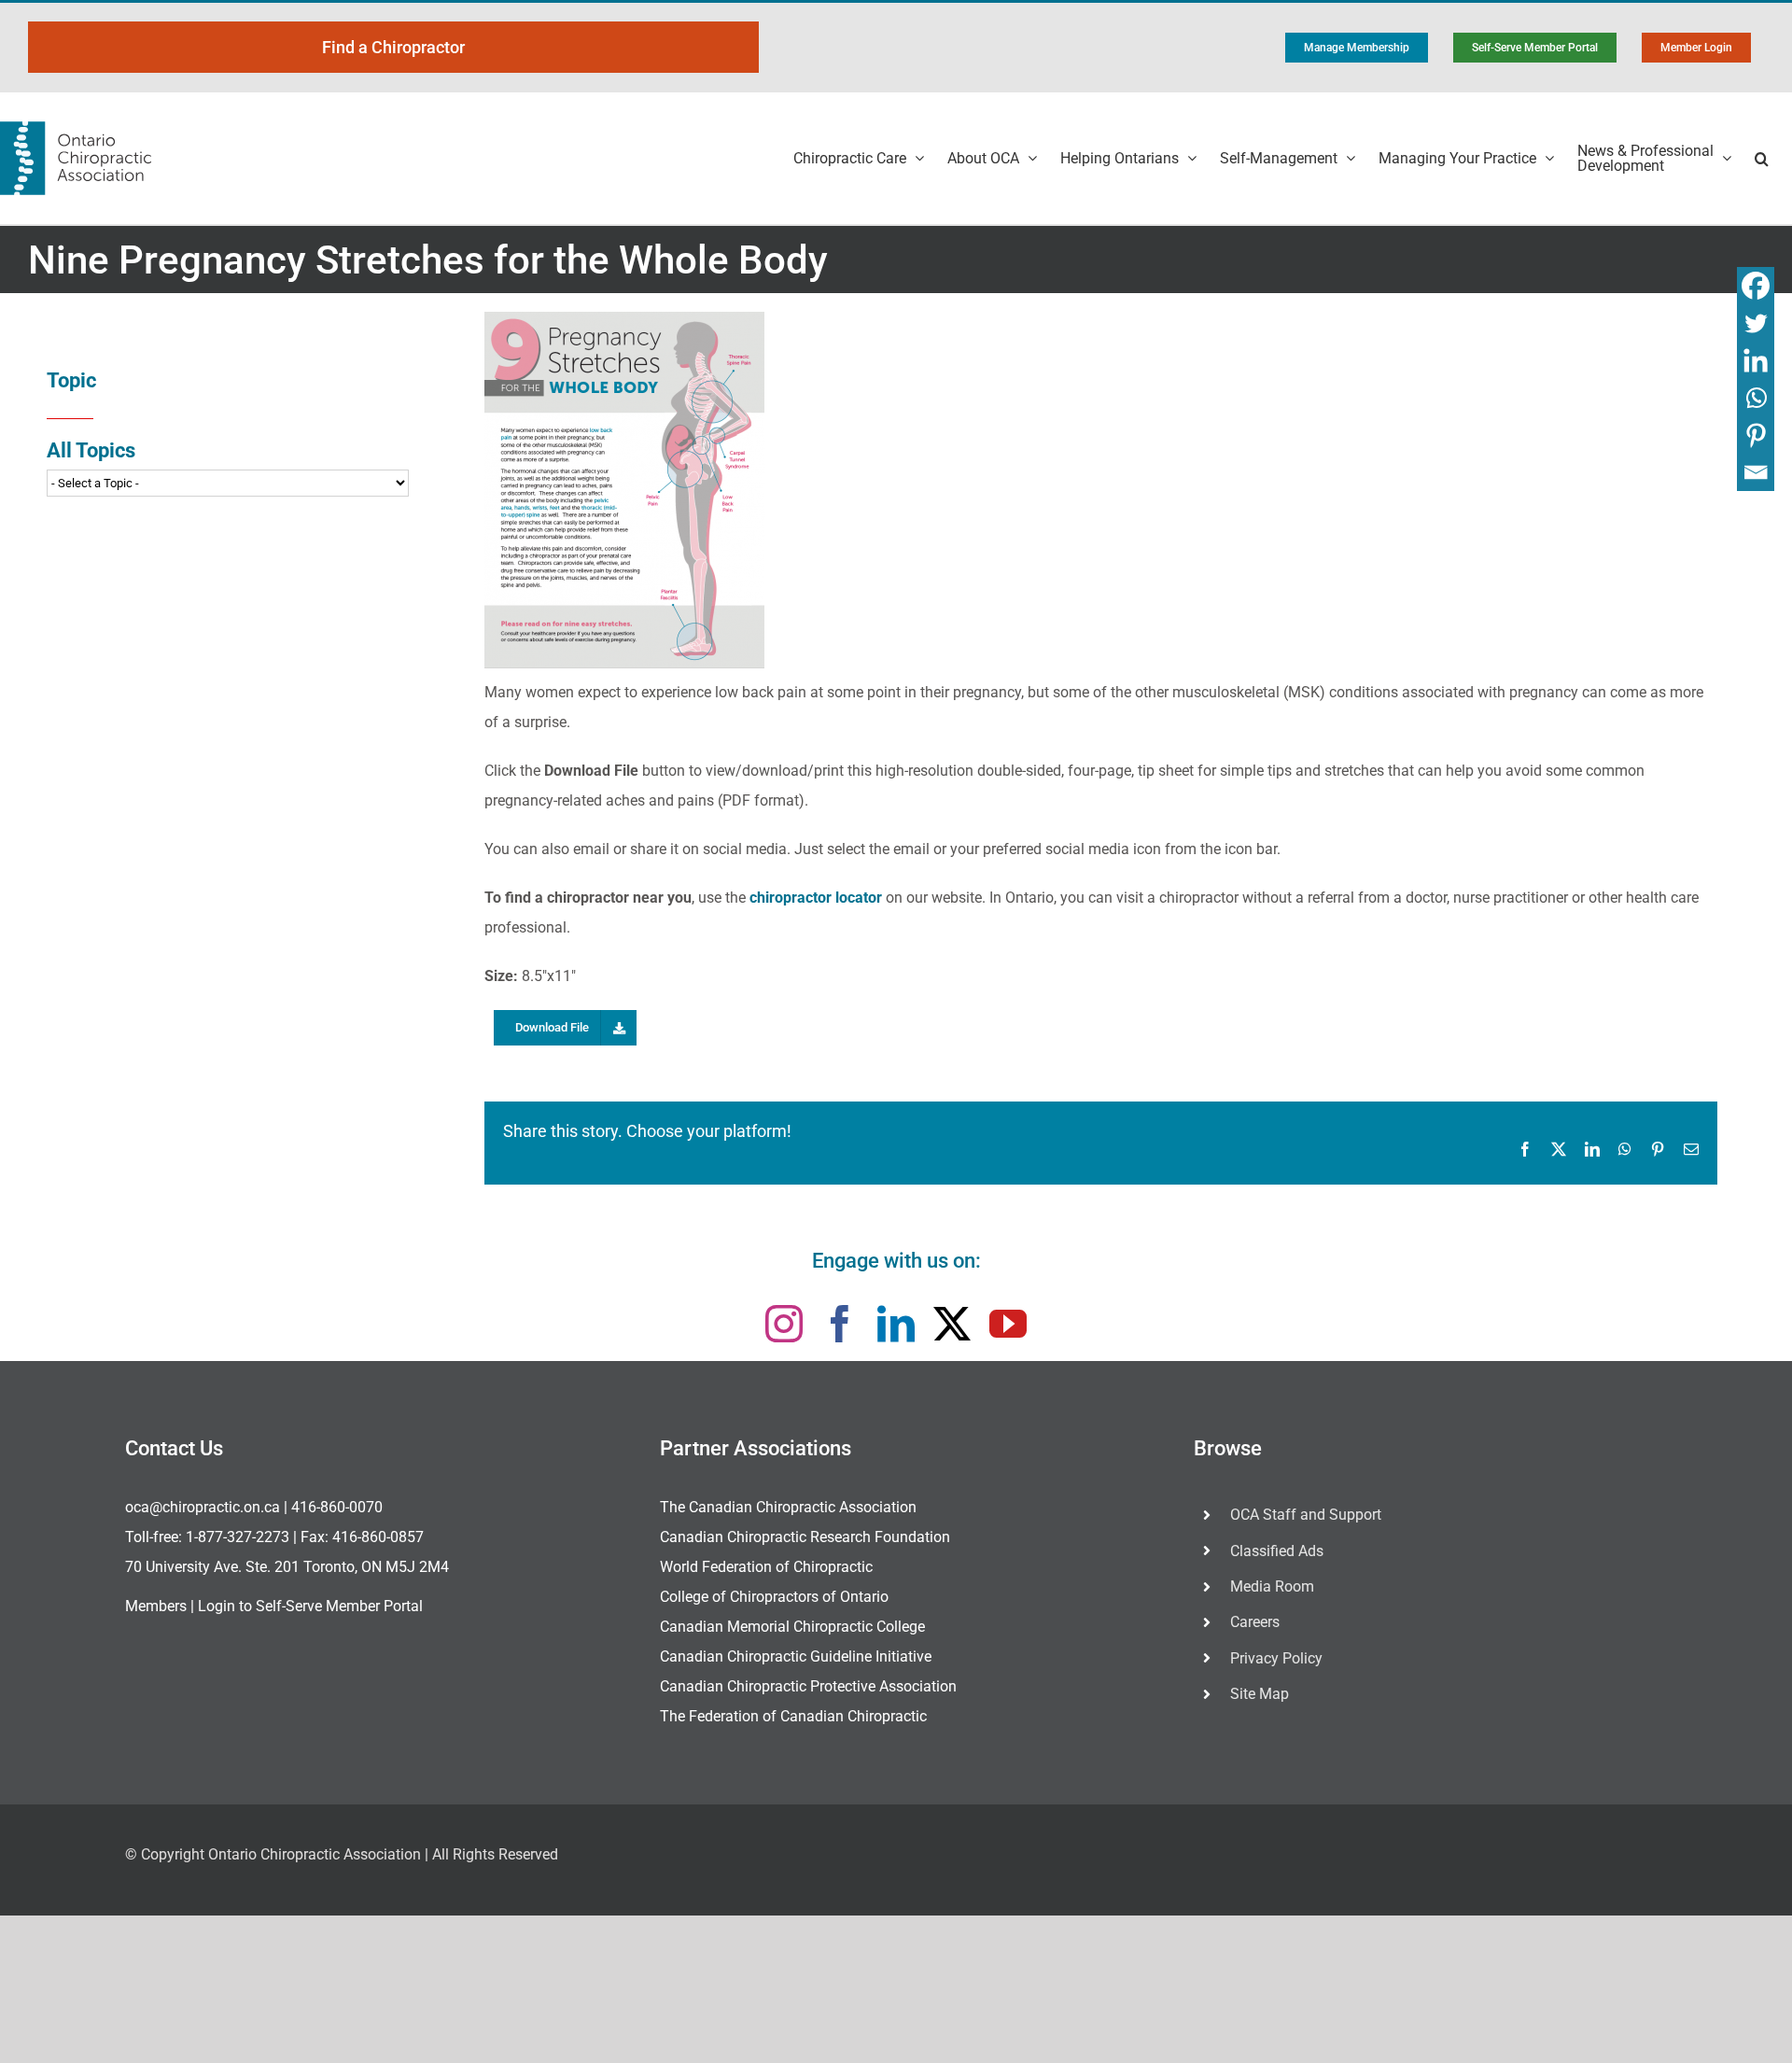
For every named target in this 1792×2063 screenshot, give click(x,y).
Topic (71, 380)
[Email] (1756, 472)
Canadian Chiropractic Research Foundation (805, 1537)
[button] (1762, 158)
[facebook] (840, 1324)
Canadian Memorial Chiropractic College (792, 1627)
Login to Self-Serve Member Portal (310, 1606)
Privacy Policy (1276, 1658)
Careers (1255, 1622)
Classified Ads (1277, 1551)
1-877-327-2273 (238, 1537)
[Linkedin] (1756, 360)
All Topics (91, 450)
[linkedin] (896, 1324)
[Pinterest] (1756, 435)
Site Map (1260, 1694)
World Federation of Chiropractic (766, 1567)
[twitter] (952, 1324)
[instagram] (784, 1324)
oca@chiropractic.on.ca (203, 1507)
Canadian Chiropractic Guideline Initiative (796, 1656)
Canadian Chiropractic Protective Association (808, 1686)
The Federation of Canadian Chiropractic (793, 1716)
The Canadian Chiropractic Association (788, 1507)
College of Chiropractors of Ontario (774, 1597)
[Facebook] (1756, 286)
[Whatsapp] (1756, 398)
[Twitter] (1756, 323)
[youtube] (1008, 1324)
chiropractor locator (816, 898)
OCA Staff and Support (1306, 1515)
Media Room (1272, 1586)
